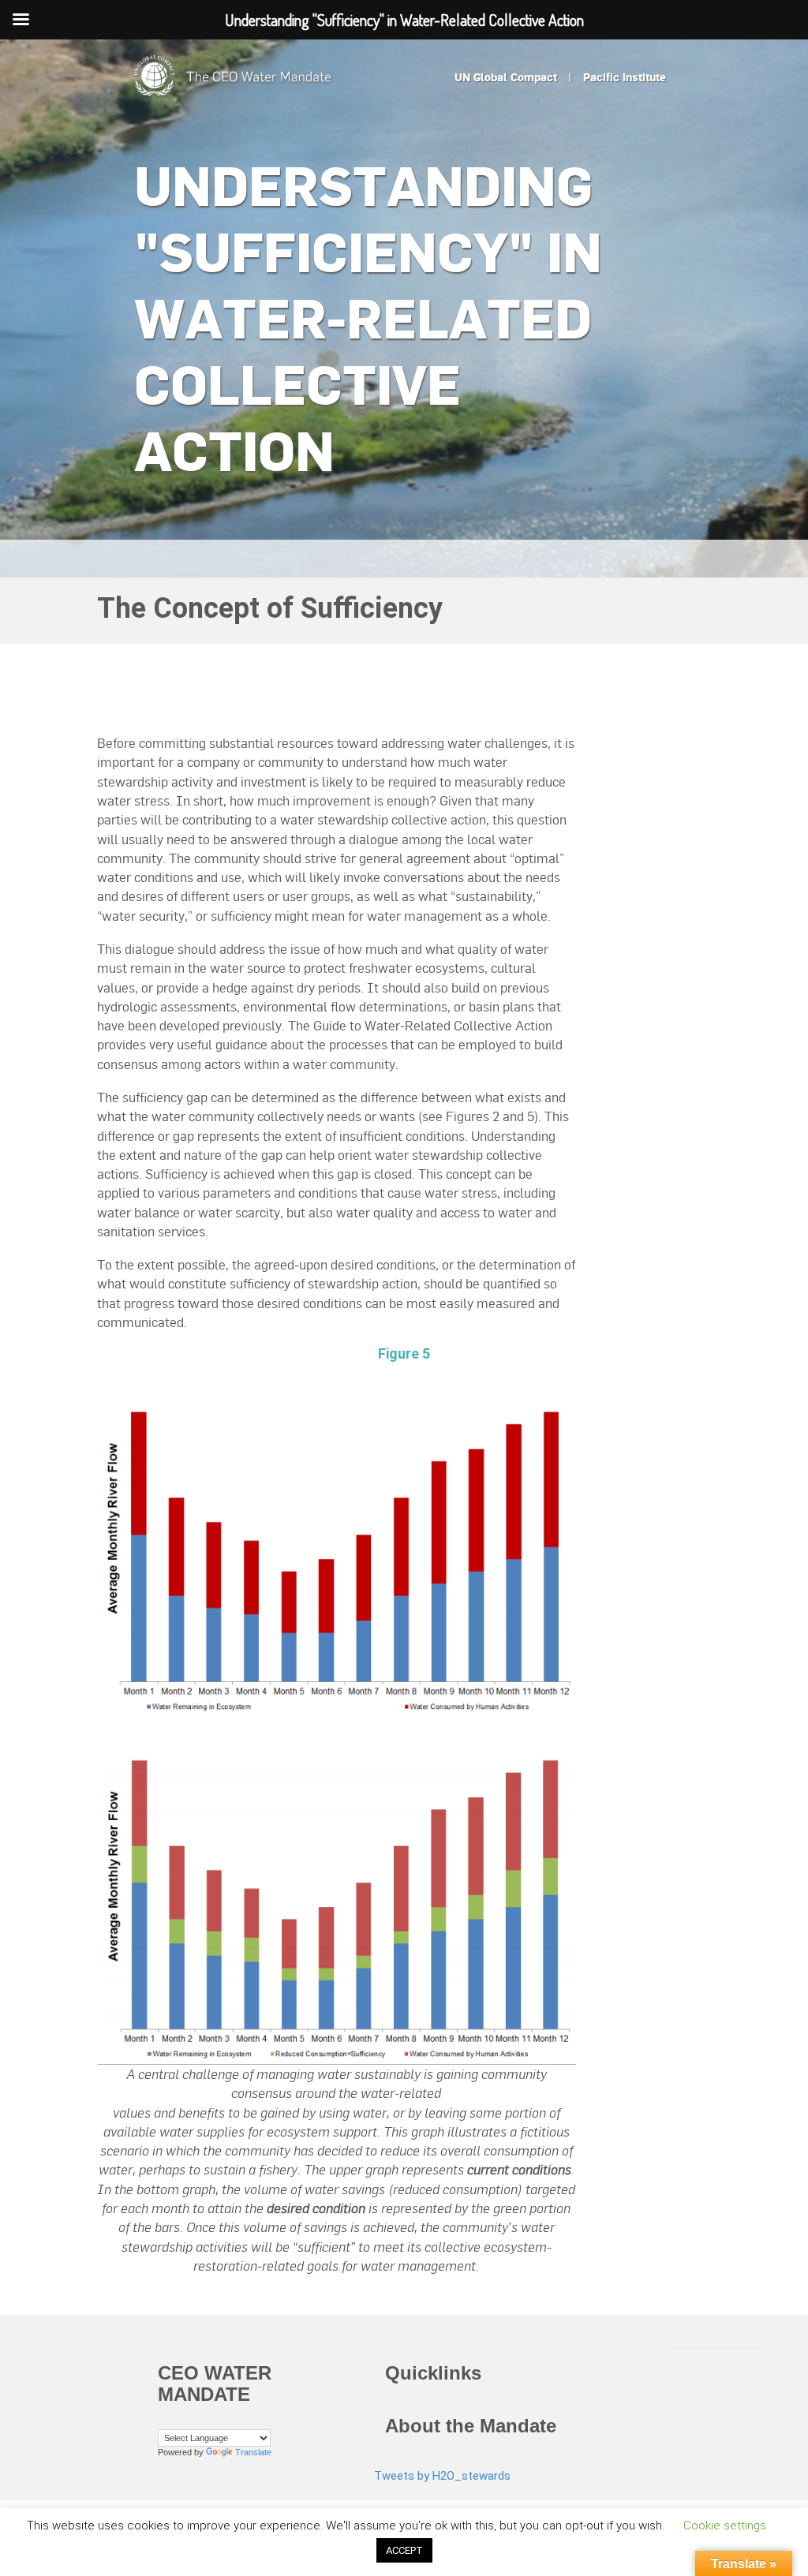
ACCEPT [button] (404, 2550)
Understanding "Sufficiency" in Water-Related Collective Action (368, 318)
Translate (253, 2452)
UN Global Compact (506, 77)
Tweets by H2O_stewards (442, 2476)
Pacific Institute (625, 77)
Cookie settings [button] (725, 2526)
